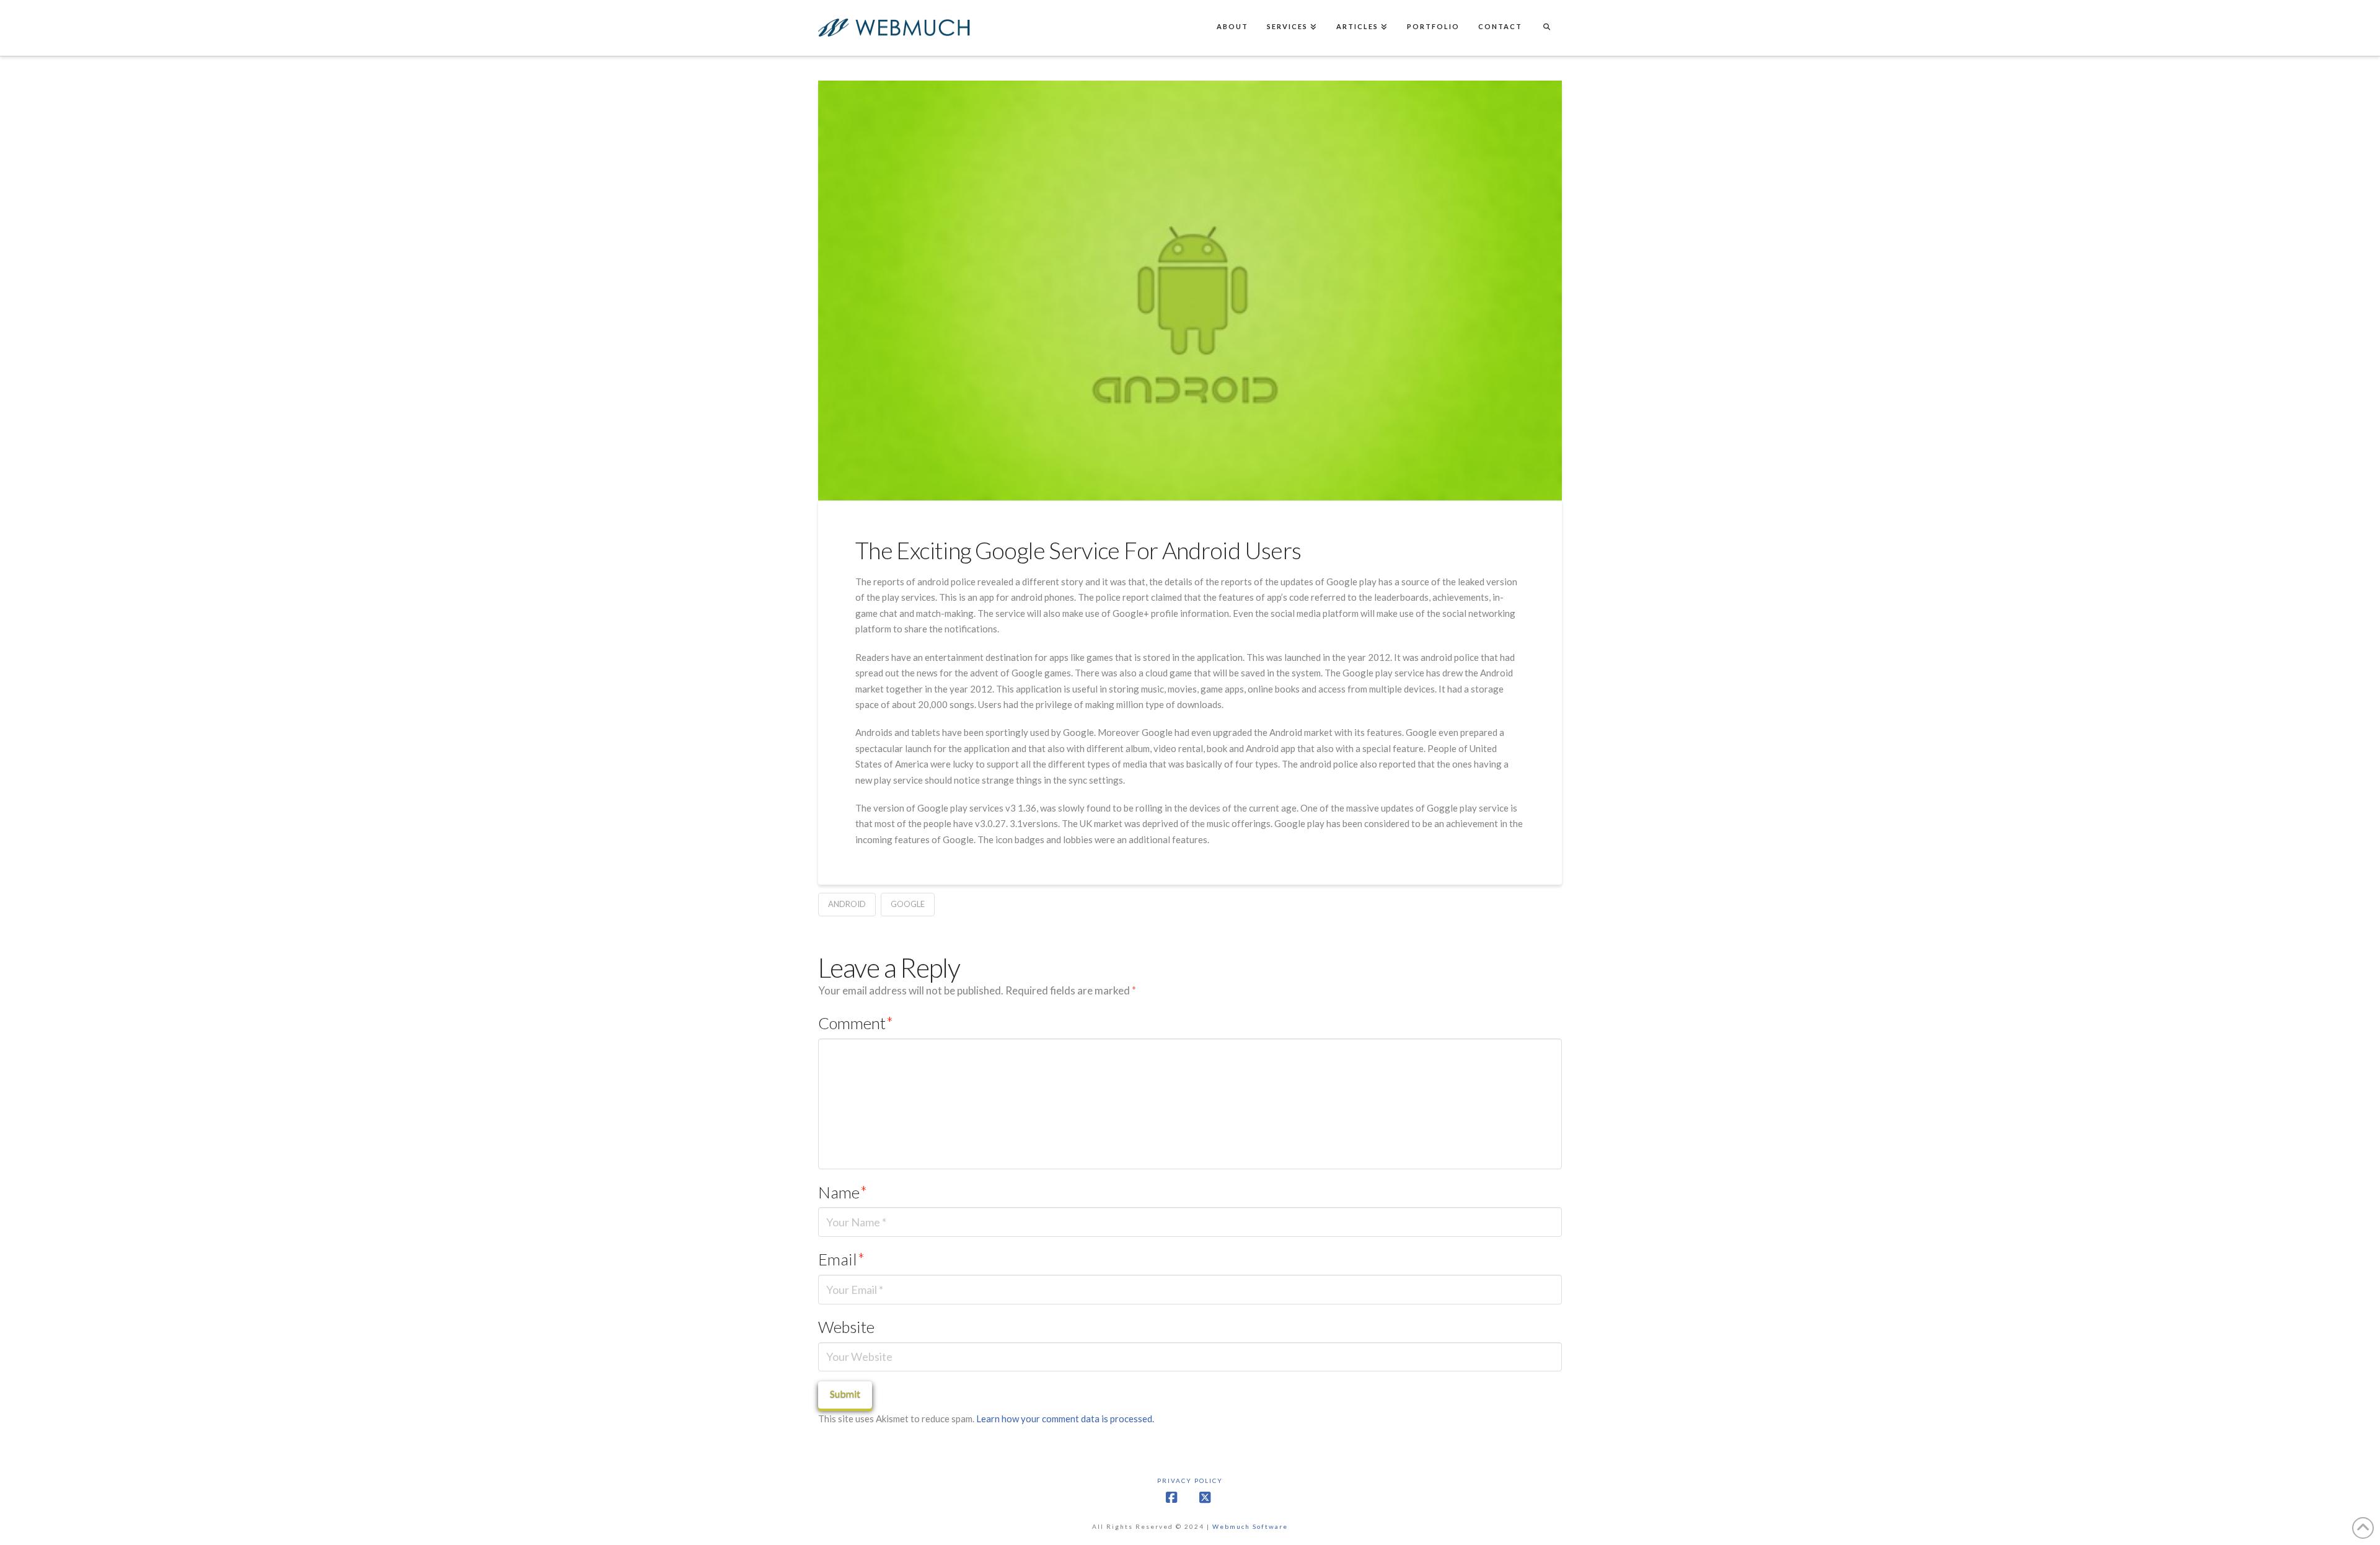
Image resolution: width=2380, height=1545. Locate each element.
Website (846, 1327)
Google (908, 904)
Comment (856, 1023)
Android (847, 904)
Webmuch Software (1250, 1526)
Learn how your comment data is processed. (1065, 1419)
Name (843, 1192)
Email (841, 1259)
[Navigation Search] (1546, 28)
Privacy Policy (1190, 1481)
